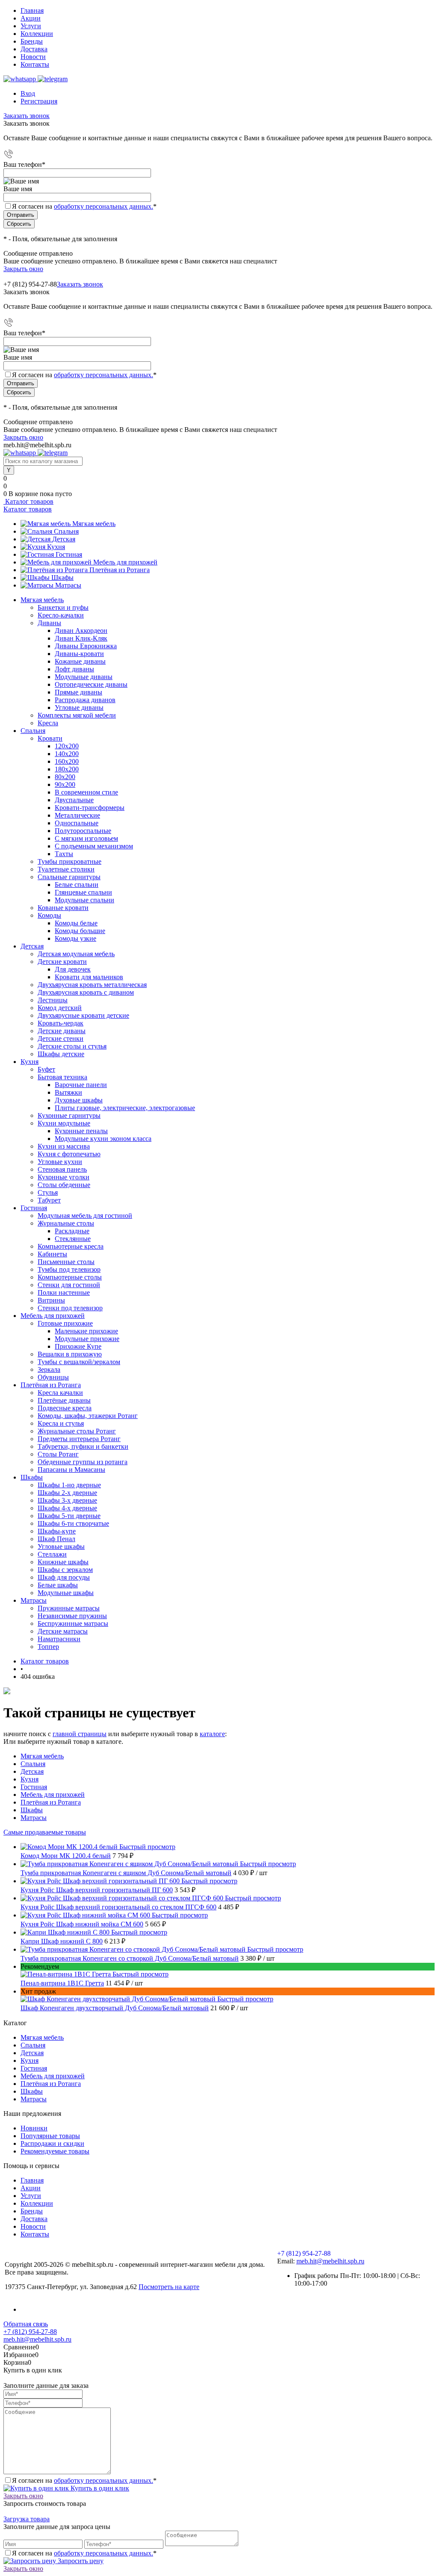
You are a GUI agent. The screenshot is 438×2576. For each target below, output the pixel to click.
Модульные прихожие (87, 1339)
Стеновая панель (62, 1169)
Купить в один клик (99, 2488)
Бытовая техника (62, 1077)
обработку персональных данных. (104, 206)
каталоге (212, 1734)
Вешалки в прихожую (70, 1354)
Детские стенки (61, 1038)
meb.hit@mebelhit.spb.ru (330, 2261)
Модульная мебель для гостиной (85, 1216)
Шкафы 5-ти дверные (69, 1516)
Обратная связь (26, 2324)
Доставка (34, 49)
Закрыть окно (23, 269)
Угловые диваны (79, 708)
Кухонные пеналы (81, 1131)
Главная (32, 10)
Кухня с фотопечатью (69, 1154)
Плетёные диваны (64, 1400)
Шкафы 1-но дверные (69, 1485)
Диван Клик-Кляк (81, 638)
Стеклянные (73, 1239)
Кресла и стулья (61, 1423)
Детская (64, 539)
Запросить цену (80, 2561)
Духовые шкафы (79, 1100)
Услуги (31, 26)
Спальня (66, 531)
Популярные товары (50, 2136)
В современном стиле (86, 792)
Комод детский (60, 1008)
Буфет (46, 1069)
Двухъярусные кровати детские (83, 1015)
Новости (33, 57)
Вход (28, 93)
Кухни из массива (64, 1146)
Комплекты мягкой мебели (77, 715)
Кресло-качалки (61, 615)
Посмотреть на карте (169, 2287)
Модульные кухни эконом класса (103, 1139)
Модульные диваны (84, 677)
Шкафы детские (61, 1054)
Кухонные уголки (64, 1177)
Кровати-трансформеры (90, 808)
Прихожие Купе (78, 1346)
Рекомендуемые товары (55, 2151)
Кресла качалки (60, 1393)
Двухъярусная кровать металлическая (92, 985)
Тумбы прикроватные (70, 861)
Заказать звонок (27, 116)
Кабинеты (52, 1254)
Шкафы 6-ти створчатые (73, 1523)
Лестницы (53, 1000)
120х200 (67, 746)
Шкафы (62, 578)
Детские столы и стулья (72, 1046)
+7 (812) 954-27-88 (30, 284)
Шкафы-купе (57, 1531)
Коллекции (37, 34)
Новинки (34, 2128)
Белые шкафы (58, 1585)
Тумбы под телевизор (69, 1269)
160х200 (67, 761)
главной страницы (80, 1734)
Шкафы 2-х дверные (67, 1493)
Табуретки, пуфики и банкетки (83, 1446)
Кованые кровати (63, 908)
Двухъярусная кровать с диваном (86, 992)
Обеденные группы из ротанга (83, 1462)
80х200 (65, 777)
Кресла (48, 723)
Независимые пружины (72, 1616)
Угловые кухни (60, 1162)
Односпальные (77, 823)
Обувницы (53, 1377)
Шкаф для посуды (64, 1577)
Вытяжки (68, 1092)
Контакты (35, 64)
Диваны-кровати (79, 654)
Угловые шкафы (61, 1546)
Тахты (64, 854)
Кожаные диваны (80, 661)
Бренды (32, 41)
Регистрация (39, 101)
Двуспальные (74, 800)
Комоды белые (76, 923)
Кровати (50, 738)
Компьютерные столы (70, 1277)
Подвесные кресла (65, 1408)
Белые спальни (77, 885)
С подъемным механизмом (94, 846)
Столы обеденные (64, 1185)
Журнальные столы (66, 1223)
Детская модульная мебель (76, 954)
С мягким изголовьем (86, 838)
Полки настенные (64, 1292)
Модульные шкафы (66, 1593)
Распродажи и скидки (52, 2143)
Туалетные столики (66, 869)
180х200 (67, 769)
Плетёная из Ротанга (120, 570)
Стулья (48, 1192)
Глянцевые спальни (83, 892)
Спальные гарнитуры (69, 877)
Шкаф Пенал (56, 1539)
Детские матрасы (63, 1631)
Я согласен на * (84, 2480)
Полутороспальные (83, 831)
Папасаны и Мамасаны (71, 1470)
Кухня (56, 547)
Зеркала (49, 1369)
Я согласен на (84, 206)
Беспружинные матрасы (73, 1623)
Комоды (49, 915)
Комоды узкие (75, 938)
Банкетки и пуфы (63, 607)
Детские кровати (62, 962)
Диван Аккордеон (81, 631)
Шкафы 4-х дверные (67, 1508)
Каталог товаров (28, 501)
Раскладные (72, 1231)
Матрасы (68, 585)
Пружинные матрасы (69, 1608)
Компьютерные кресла (71, 1246)
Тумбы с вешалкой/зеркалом (79, 1362)
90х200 (65, 784)
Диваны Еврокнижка (86, 646)
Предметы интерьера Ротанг (79, 1439)
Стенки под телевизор (70, 1308)
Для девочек (73, 969)
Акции (31, 18)
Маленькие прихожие (86, 1331)
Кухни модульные (64, 1123)
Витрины (51, 1300)
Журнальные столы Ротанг (77, 1431)
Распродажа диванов (85, 700)
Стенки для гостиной (69, 1285)
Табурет (49, 1200)
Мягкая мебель (94, 524)
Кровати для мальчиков (89, 977)
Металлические (77, 815)
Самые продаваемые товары (45, 1832)
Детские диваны (62, 1031)
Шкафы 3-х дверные (67, 1500)
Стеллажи (52, 1554)
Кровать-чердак (61, 1023)
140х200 (67, 754)
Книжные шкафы (63, 1562)
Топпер (48, 1647)
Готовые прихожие (65, 1323)
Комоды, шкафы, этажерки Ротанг (88, 1416)
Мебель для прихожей (125, 562)
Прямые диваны (78, 692)
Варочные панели (81, 1085)
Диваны (49, 623)
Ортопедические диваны (91, 684)
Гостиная (69, 554)
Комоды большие (80, 931)
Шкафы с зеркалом (65, 1570)
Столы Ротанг (58, 1454)
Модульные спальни (84, 900)
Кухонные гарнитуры (69, 1115)
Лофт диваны (74, 669)
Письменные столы (66, 1262)
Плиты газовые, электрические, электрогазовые (125, 1108)
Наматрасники (59, 1639)
